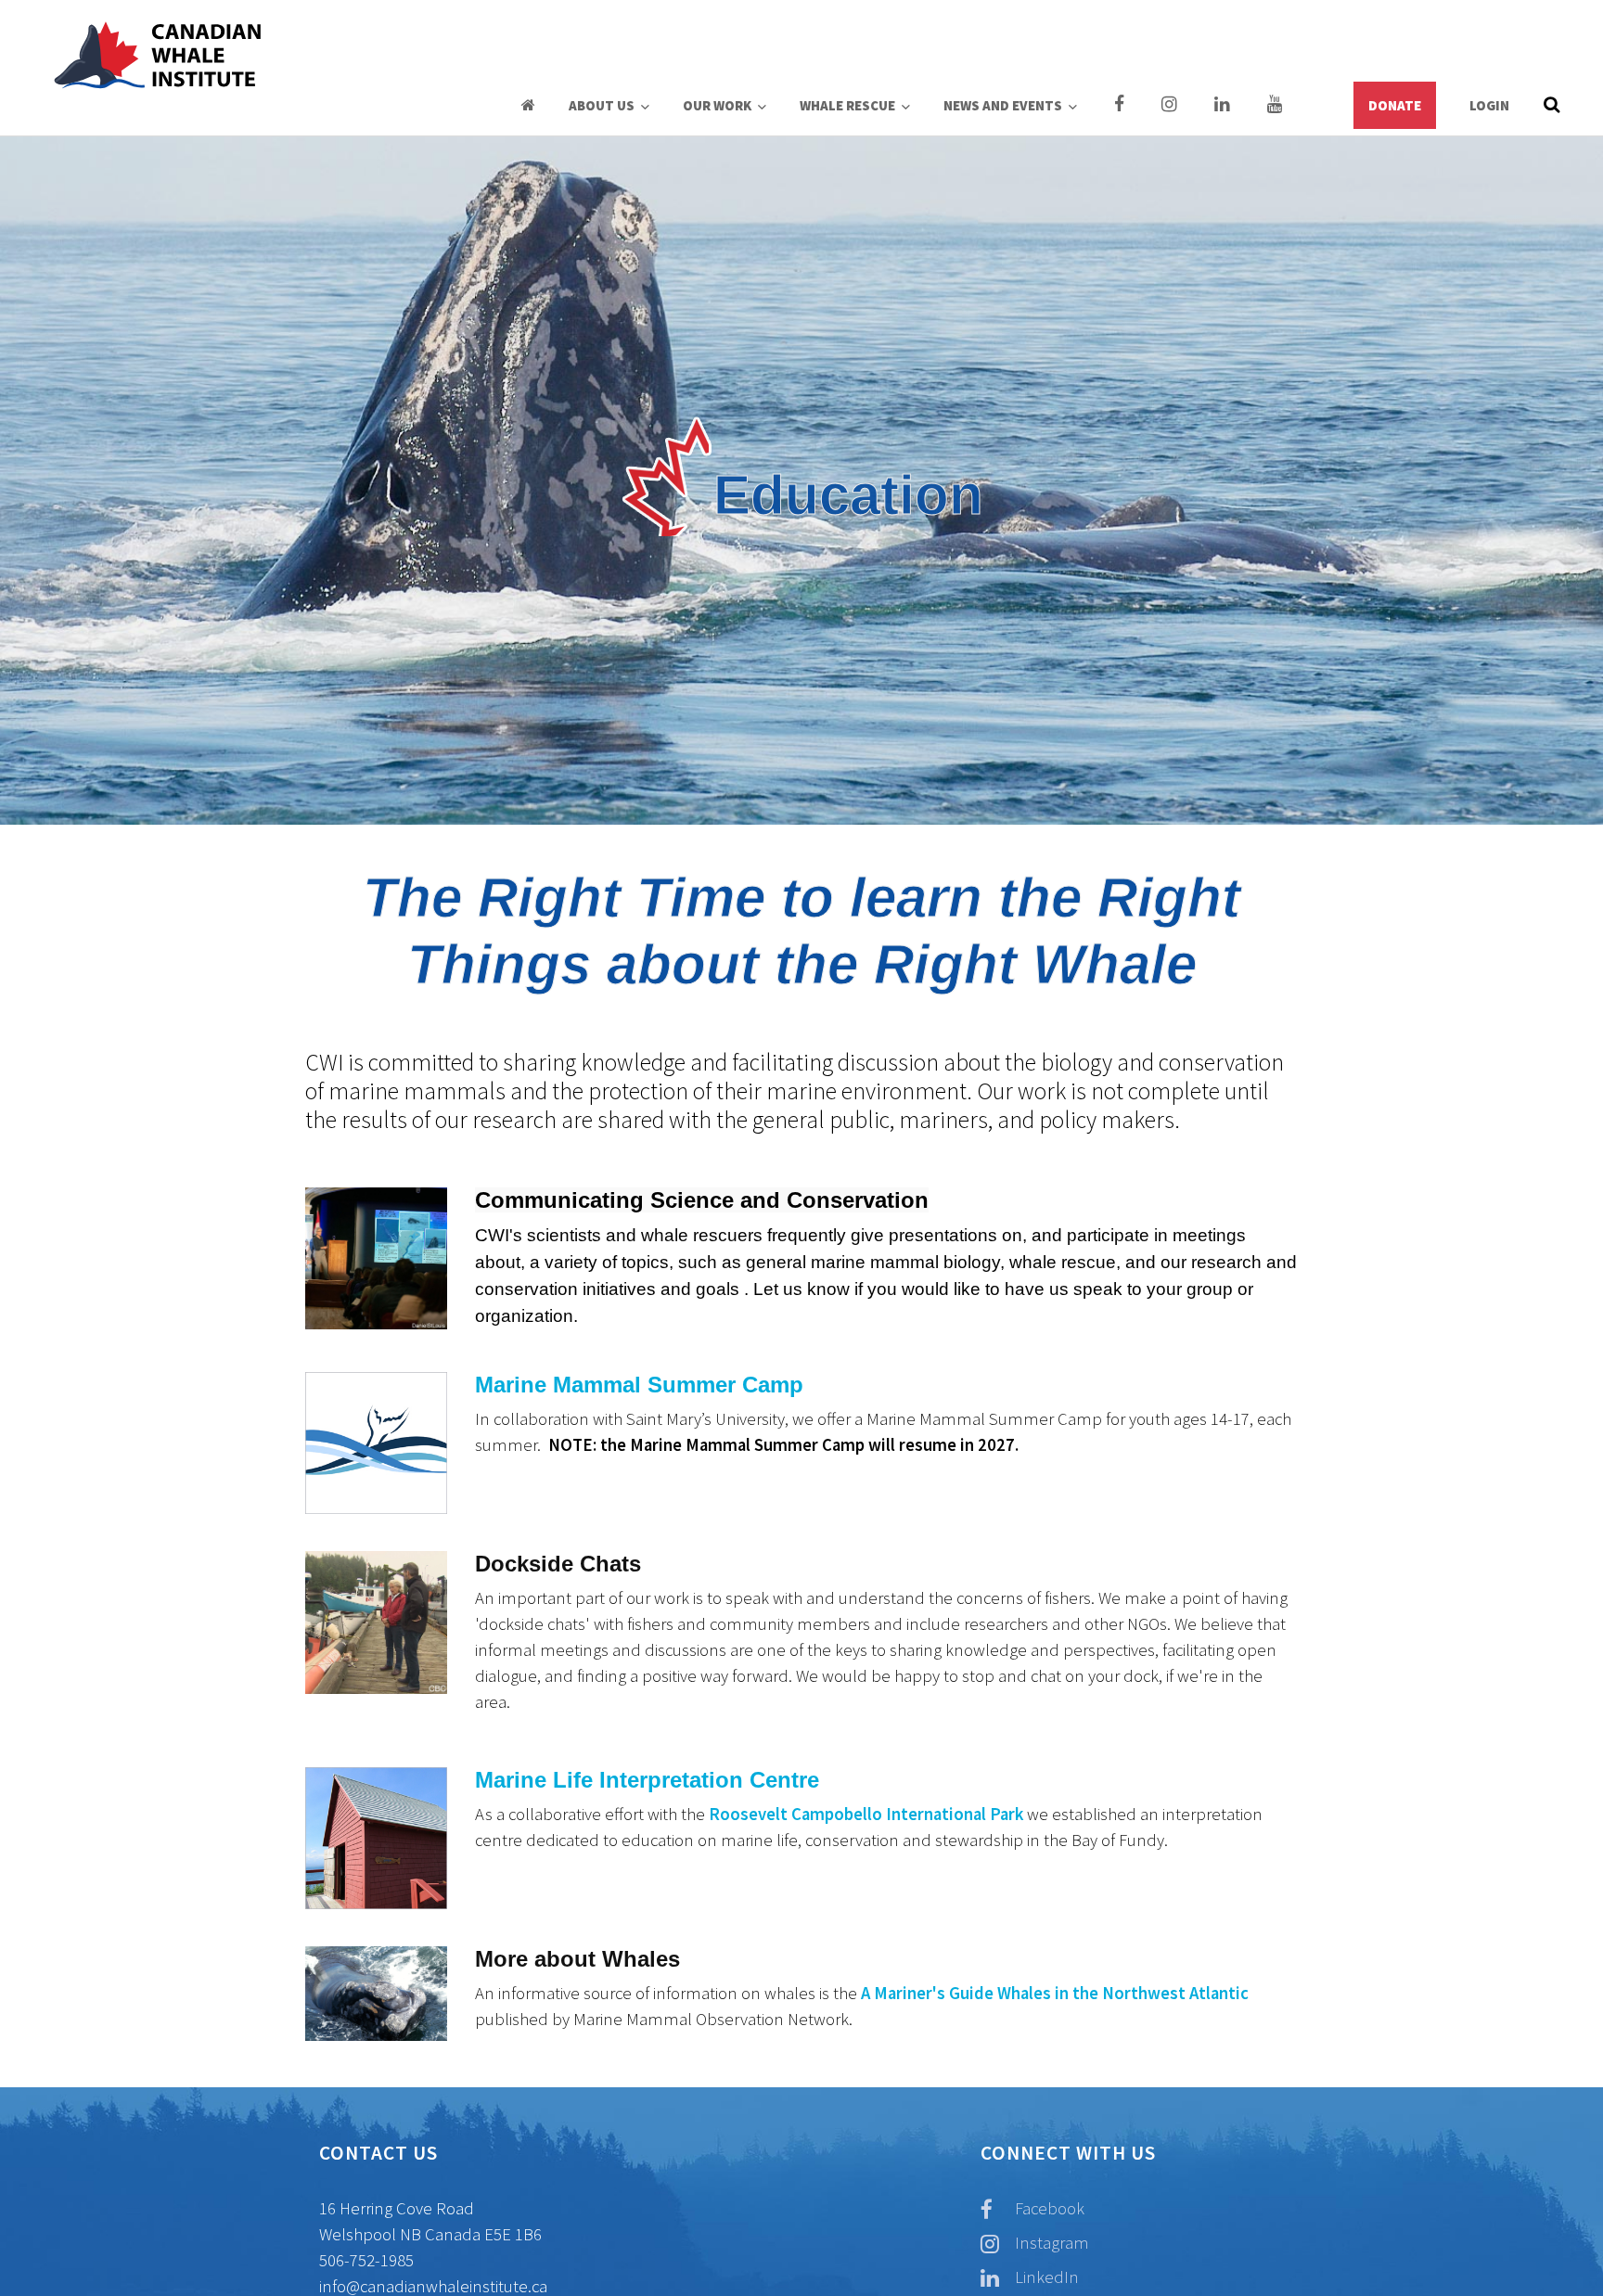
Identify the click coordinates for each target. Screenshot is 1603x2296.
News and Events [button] (1004, 105)
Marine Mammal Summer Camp (639, 1385)
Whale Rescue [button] (849, 105)
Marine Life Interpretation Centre (647, 1780)
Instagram (1050, 2243)
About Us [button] (603, 105)
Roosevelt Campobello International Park (866, 1814)
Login (1489, 105)
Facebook (1048, 2208)
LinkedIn (1045, 2277)
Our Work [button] (718, 105)
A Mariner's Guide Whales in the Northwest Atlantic (1055, 1993)
